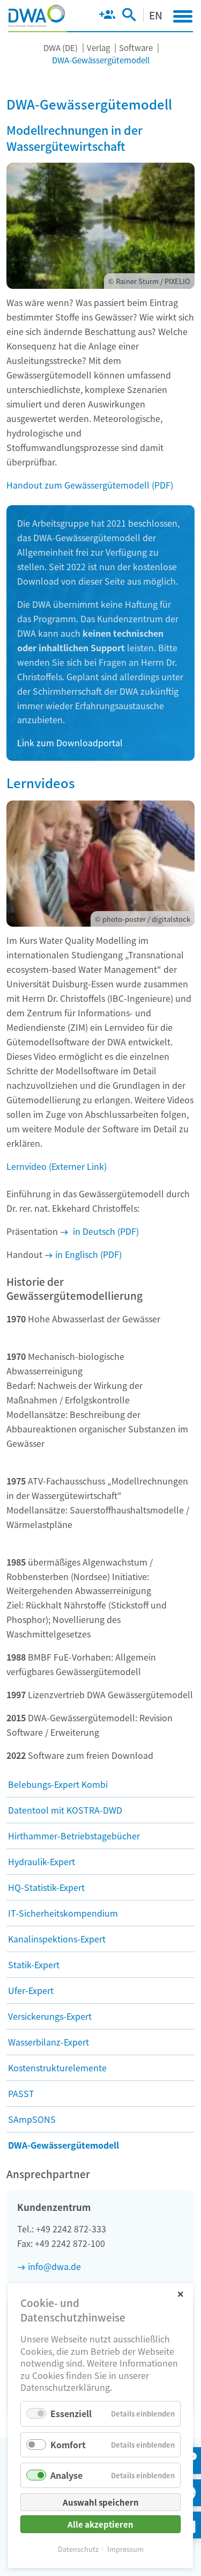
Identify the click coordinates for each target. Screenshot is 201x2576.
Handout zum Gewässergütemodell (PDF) (90, 485)
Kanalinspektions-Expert (57, 1939)
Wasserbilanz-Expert (49, 2042)
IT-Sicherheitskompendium (63, 1913)
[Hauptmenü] (183, 16)
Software (136, 48)
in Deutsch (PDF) (105, 1231)
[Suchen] (129, 17)
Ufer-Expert (31, 1990)
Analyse (66, 2475)
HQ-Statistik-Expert (46, 1887)
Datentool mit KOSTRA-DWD (65, 1810)
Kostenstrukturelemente (57, 2068)
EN (156, 15)
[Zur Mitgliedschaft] (107, 17)
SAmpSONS (32, 2119)
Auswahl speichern (101, 2502)
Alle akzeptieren (100, 2524)
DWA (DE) (61, 48)
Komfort (68, 2444)
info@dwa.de (54, 2266)
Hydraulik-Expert (42, 1861)
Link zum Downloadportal (70, 743)
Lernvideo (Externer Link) (57, 1166)
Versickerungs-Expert (50, 2016)
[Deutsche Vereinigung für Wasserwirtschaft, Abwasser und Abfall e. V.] (37, 16)
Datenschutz (78, 2549)
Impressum (125, 2549)
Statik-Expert (34, 1964)
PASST (21, 2093)
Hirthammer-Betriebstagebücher (74, 1836)
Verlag (98, 48)
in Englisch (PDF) (88, 1254)
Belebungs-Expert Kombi (58, 1784)
